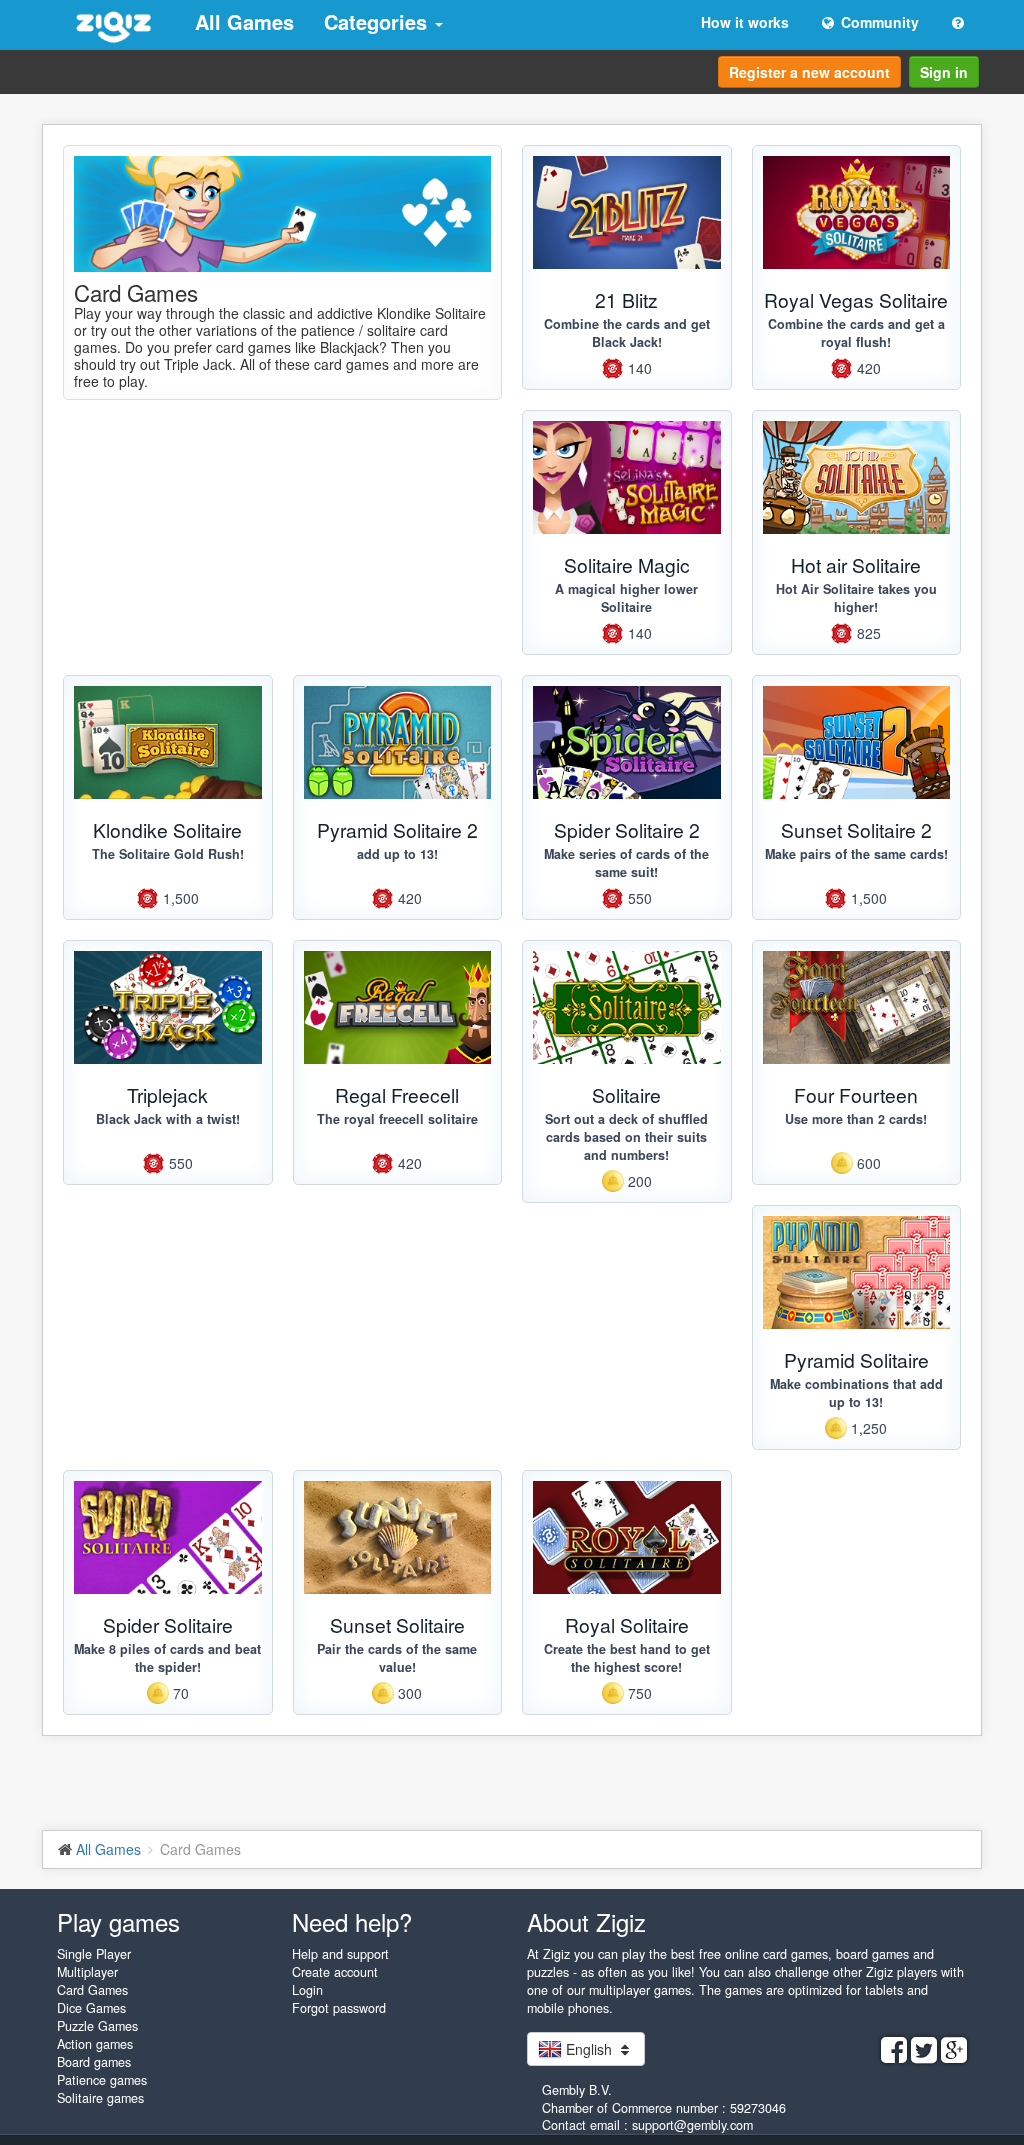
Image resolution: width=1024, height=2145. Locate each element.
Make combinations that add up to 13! (856, 1393)
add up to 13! (397, 854)
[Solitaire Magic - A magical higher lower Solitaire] (627, 477)
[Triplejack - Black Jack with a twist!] (168, 1007)
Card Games (92, 1990)
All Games (244, 21)
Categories (378, 21)
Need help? (352, 1921)
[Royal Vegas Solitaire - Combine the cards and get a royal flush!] (857, 212)
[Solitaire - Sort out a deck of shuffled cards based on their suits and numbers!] (627, 1007)
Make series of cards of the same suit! (626, 863)
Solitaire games (100, 2098)
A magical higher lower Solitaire (626, 598)
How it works (745, 22)
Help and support (340, 1954)
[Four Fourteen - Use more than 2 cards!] (857, 1007)
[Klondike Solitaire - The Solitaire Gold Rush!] (168, 742)
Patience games (102, 2080)
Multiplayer (87, 1972)
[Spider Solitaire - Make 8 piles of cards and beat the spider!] (168, 1537)
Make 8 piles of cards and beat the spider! (167, 1658)
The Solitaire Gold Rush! (168, 854)
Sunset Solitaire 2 (856, 829)
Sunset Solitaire (397, 1624)
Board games (94, 2062)
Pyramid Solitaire (856, 1359)
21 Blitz (626, 299)
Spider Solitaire (168, 1624)
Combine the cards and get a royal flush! (856, 333)
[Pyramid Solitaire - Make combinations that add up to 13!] (857, 1272)
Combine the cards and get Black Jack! (627, 333)
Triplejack (167, 1094)
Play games (118, 1921)
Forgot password (339, 2008)
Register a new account (809, 72)
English (589, 2049)
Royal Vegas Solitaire (856, 299)
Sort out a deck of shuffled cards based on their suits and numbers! (626, 1137)
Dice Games (91, 2008)
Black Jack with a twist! (168, 1119)
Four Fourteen (856, 1094)
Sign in (944, 72)
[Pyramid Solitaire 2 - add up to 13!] (398, 742)
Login (307, 1990)
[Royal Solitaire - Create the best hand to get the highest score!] (627, 1537)
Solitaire (626, 1094)
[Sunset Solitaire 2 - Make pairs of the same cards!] (857, 742)
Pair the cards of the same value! (397, 1658)
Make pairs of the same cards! (856, 854)
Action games (95, 2044)
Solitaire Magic (627, 564)
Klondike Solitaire (167, 829)
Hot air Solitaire (856, 564)
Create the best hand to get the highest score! (627, 1658)
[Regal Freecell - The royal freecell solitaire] (398, 1007)
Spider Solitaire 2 (627, 829)
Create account (335, 1972)
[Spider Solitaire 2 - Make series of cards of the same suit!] (627, 742)
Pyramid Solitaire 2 (397, 829)
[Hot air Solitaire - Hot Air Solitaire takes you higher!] (857, 477)
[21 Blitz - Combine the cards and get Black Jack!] (627, 212)
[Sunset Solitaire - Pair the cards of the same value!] (398, 1537)
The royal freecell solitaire (397, 1119)
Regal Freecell (397, 1094)
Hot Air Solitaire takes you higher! (856, 598)
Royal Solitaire (627, 1624)
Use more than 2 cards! (856, 1119)
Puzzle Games (97, 2026)
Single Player (94, 1954)
